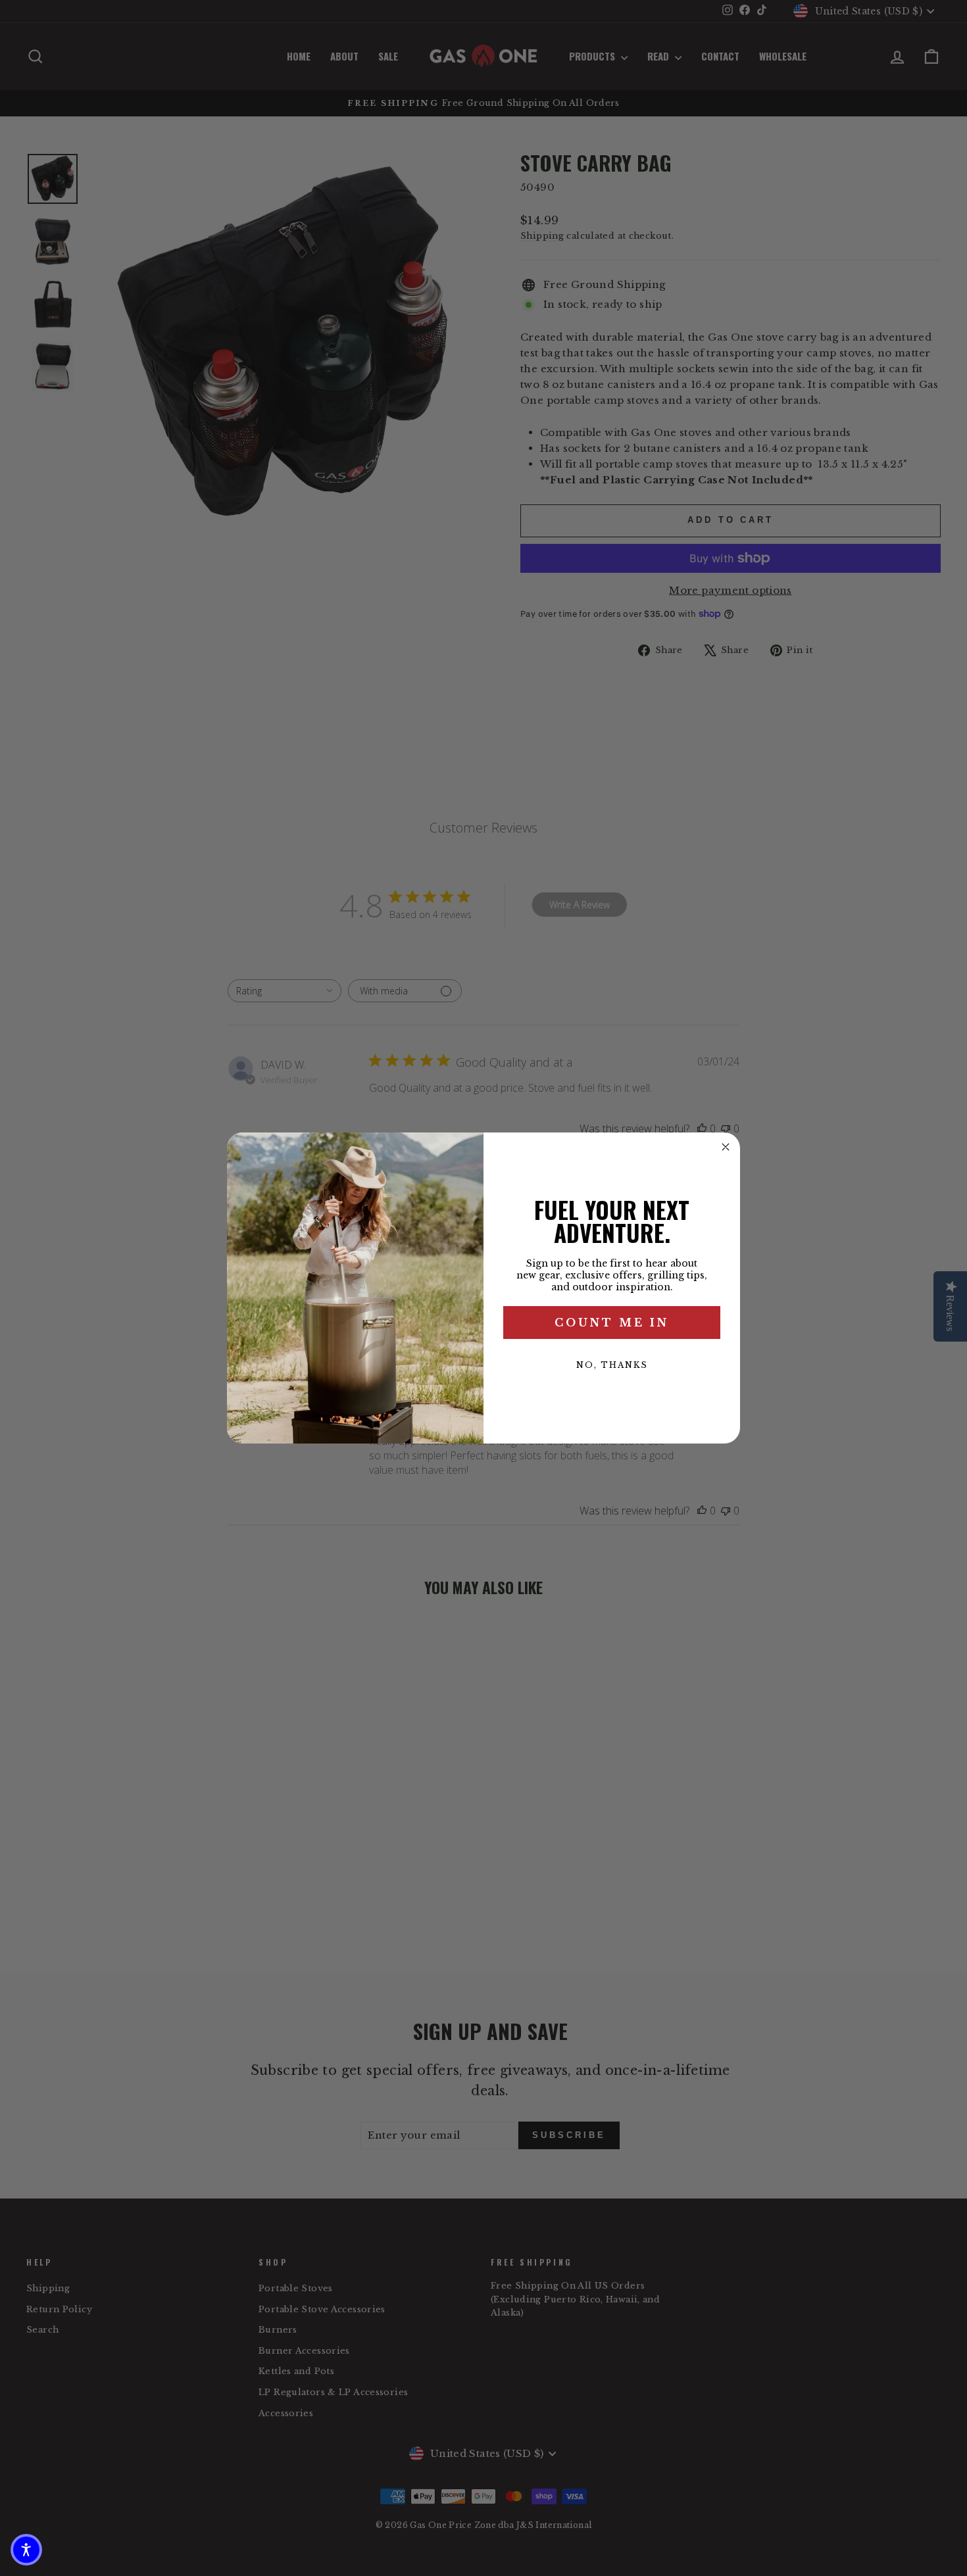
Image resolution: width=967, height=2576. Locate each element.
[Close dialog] (726, 1147)
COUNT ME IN (612, 1323)
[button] (26, 2550)
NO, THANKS (612, 1365)
